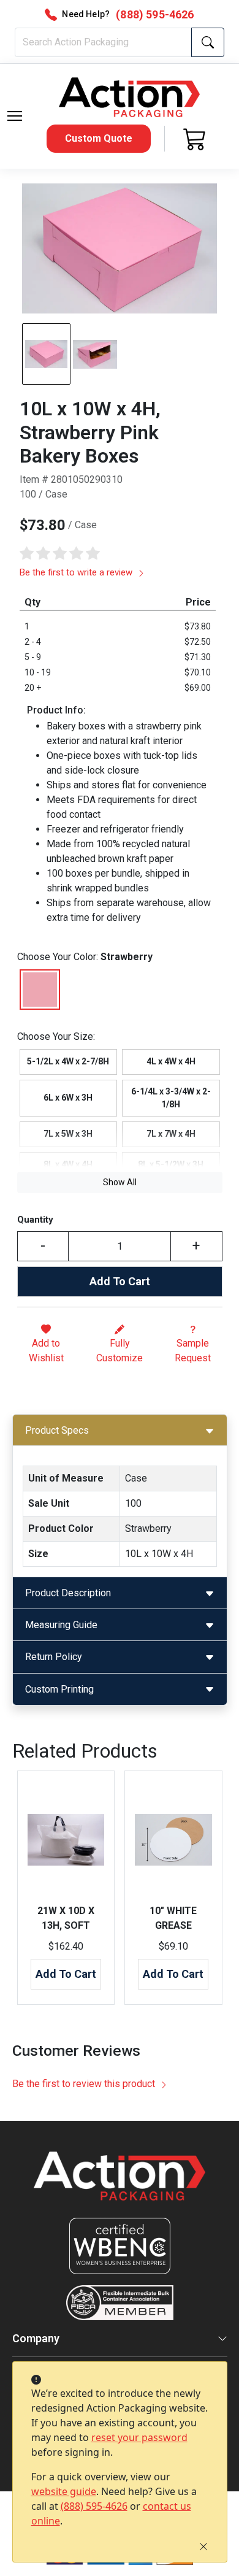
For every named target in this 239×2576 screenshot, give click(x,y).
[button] (15, 116)
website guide (64, 2491)
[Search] (208, 42)
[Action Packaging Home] (120, 2184)
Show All (120, 1182)
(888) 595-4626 (94, 2506)
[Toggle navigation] (15, 116)
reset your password (139, 2437)
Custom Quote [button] (99, 138)
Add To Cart (120, 1281)
